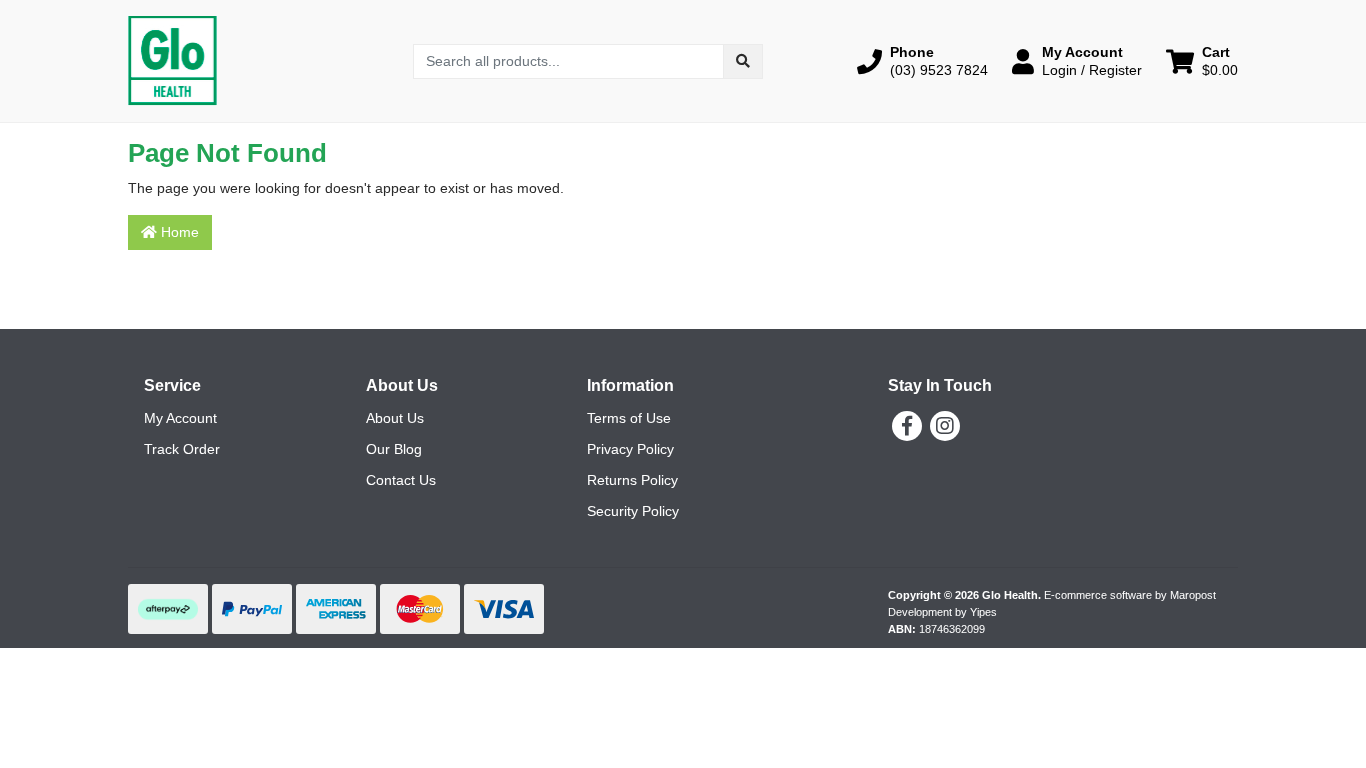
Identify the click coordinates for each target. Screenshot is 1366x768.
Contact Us (401, 480)
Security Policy (633, 511)
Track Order (182, 449)
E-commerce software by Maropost (1130, 595)
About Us (395, 418)
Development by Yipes (942, 612)
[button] (922, 61)
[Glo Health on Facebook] (907, 426)
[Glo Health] (172, 60)
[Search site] (743, 61)
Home (178, 232)
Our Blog (394, 449)
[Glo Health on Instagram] (945, 426)
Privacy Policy (630, 449)
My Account (180, 418)
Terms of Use (629, 418)
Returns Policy (632, 480)
